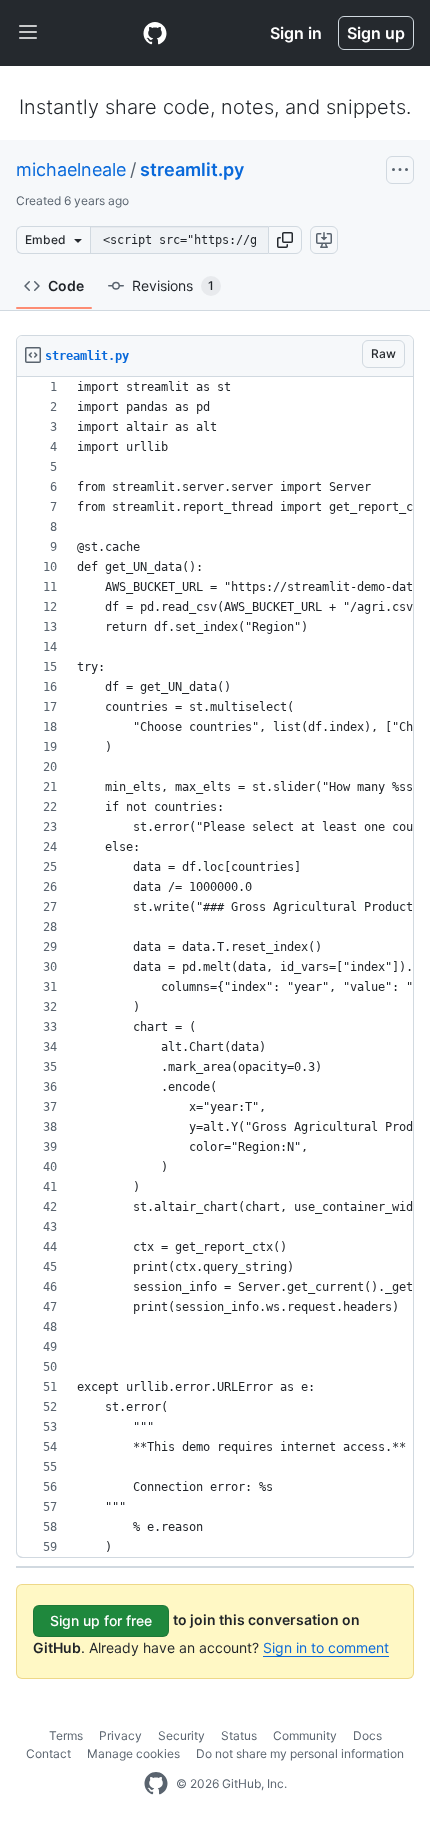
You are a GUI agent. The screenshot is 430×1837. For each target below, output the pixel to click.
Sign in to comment (326, 1647)
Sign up (376, 33)
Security (181, 1735)
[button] (285, 240)
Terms (66, 1735)
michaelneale (71, 169)
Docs (367, 1735)
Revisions (173, 285)
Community (305, 1735)
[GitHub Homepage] (156, 1784)
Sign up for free (101, 1620)
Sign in (296, 33)
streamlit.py (192, 169)
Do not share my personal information (300, 1753)
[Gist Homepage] (155, 33)
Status (239, 1735)
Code (66, 285)
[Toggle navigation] (28, 33)
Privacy (120, 1735)
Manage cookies (133, 1753)
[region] (215, 967)
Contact (48, 1753)
